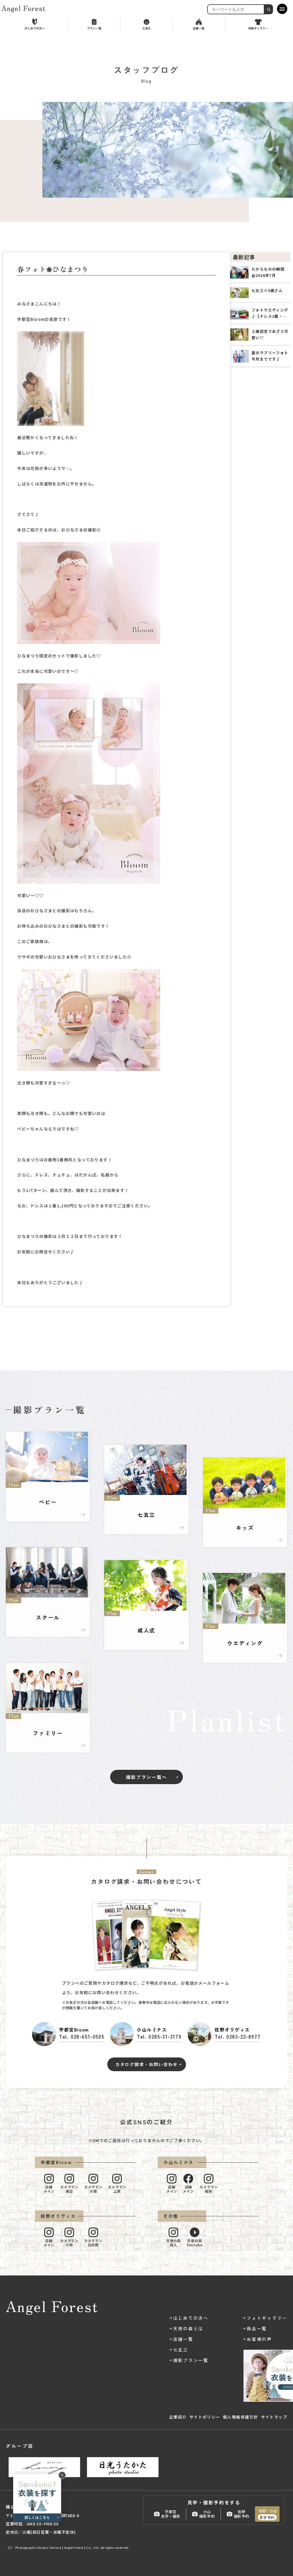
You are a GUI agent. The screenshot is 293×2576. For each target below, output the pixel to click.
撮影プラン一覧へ (146, 1777)
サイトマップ (274, 2417)
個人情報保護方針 (240, 2417)
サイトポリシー (205, 2417)
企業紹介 (178, 2417)
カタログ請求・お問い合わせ (146, 2064)
